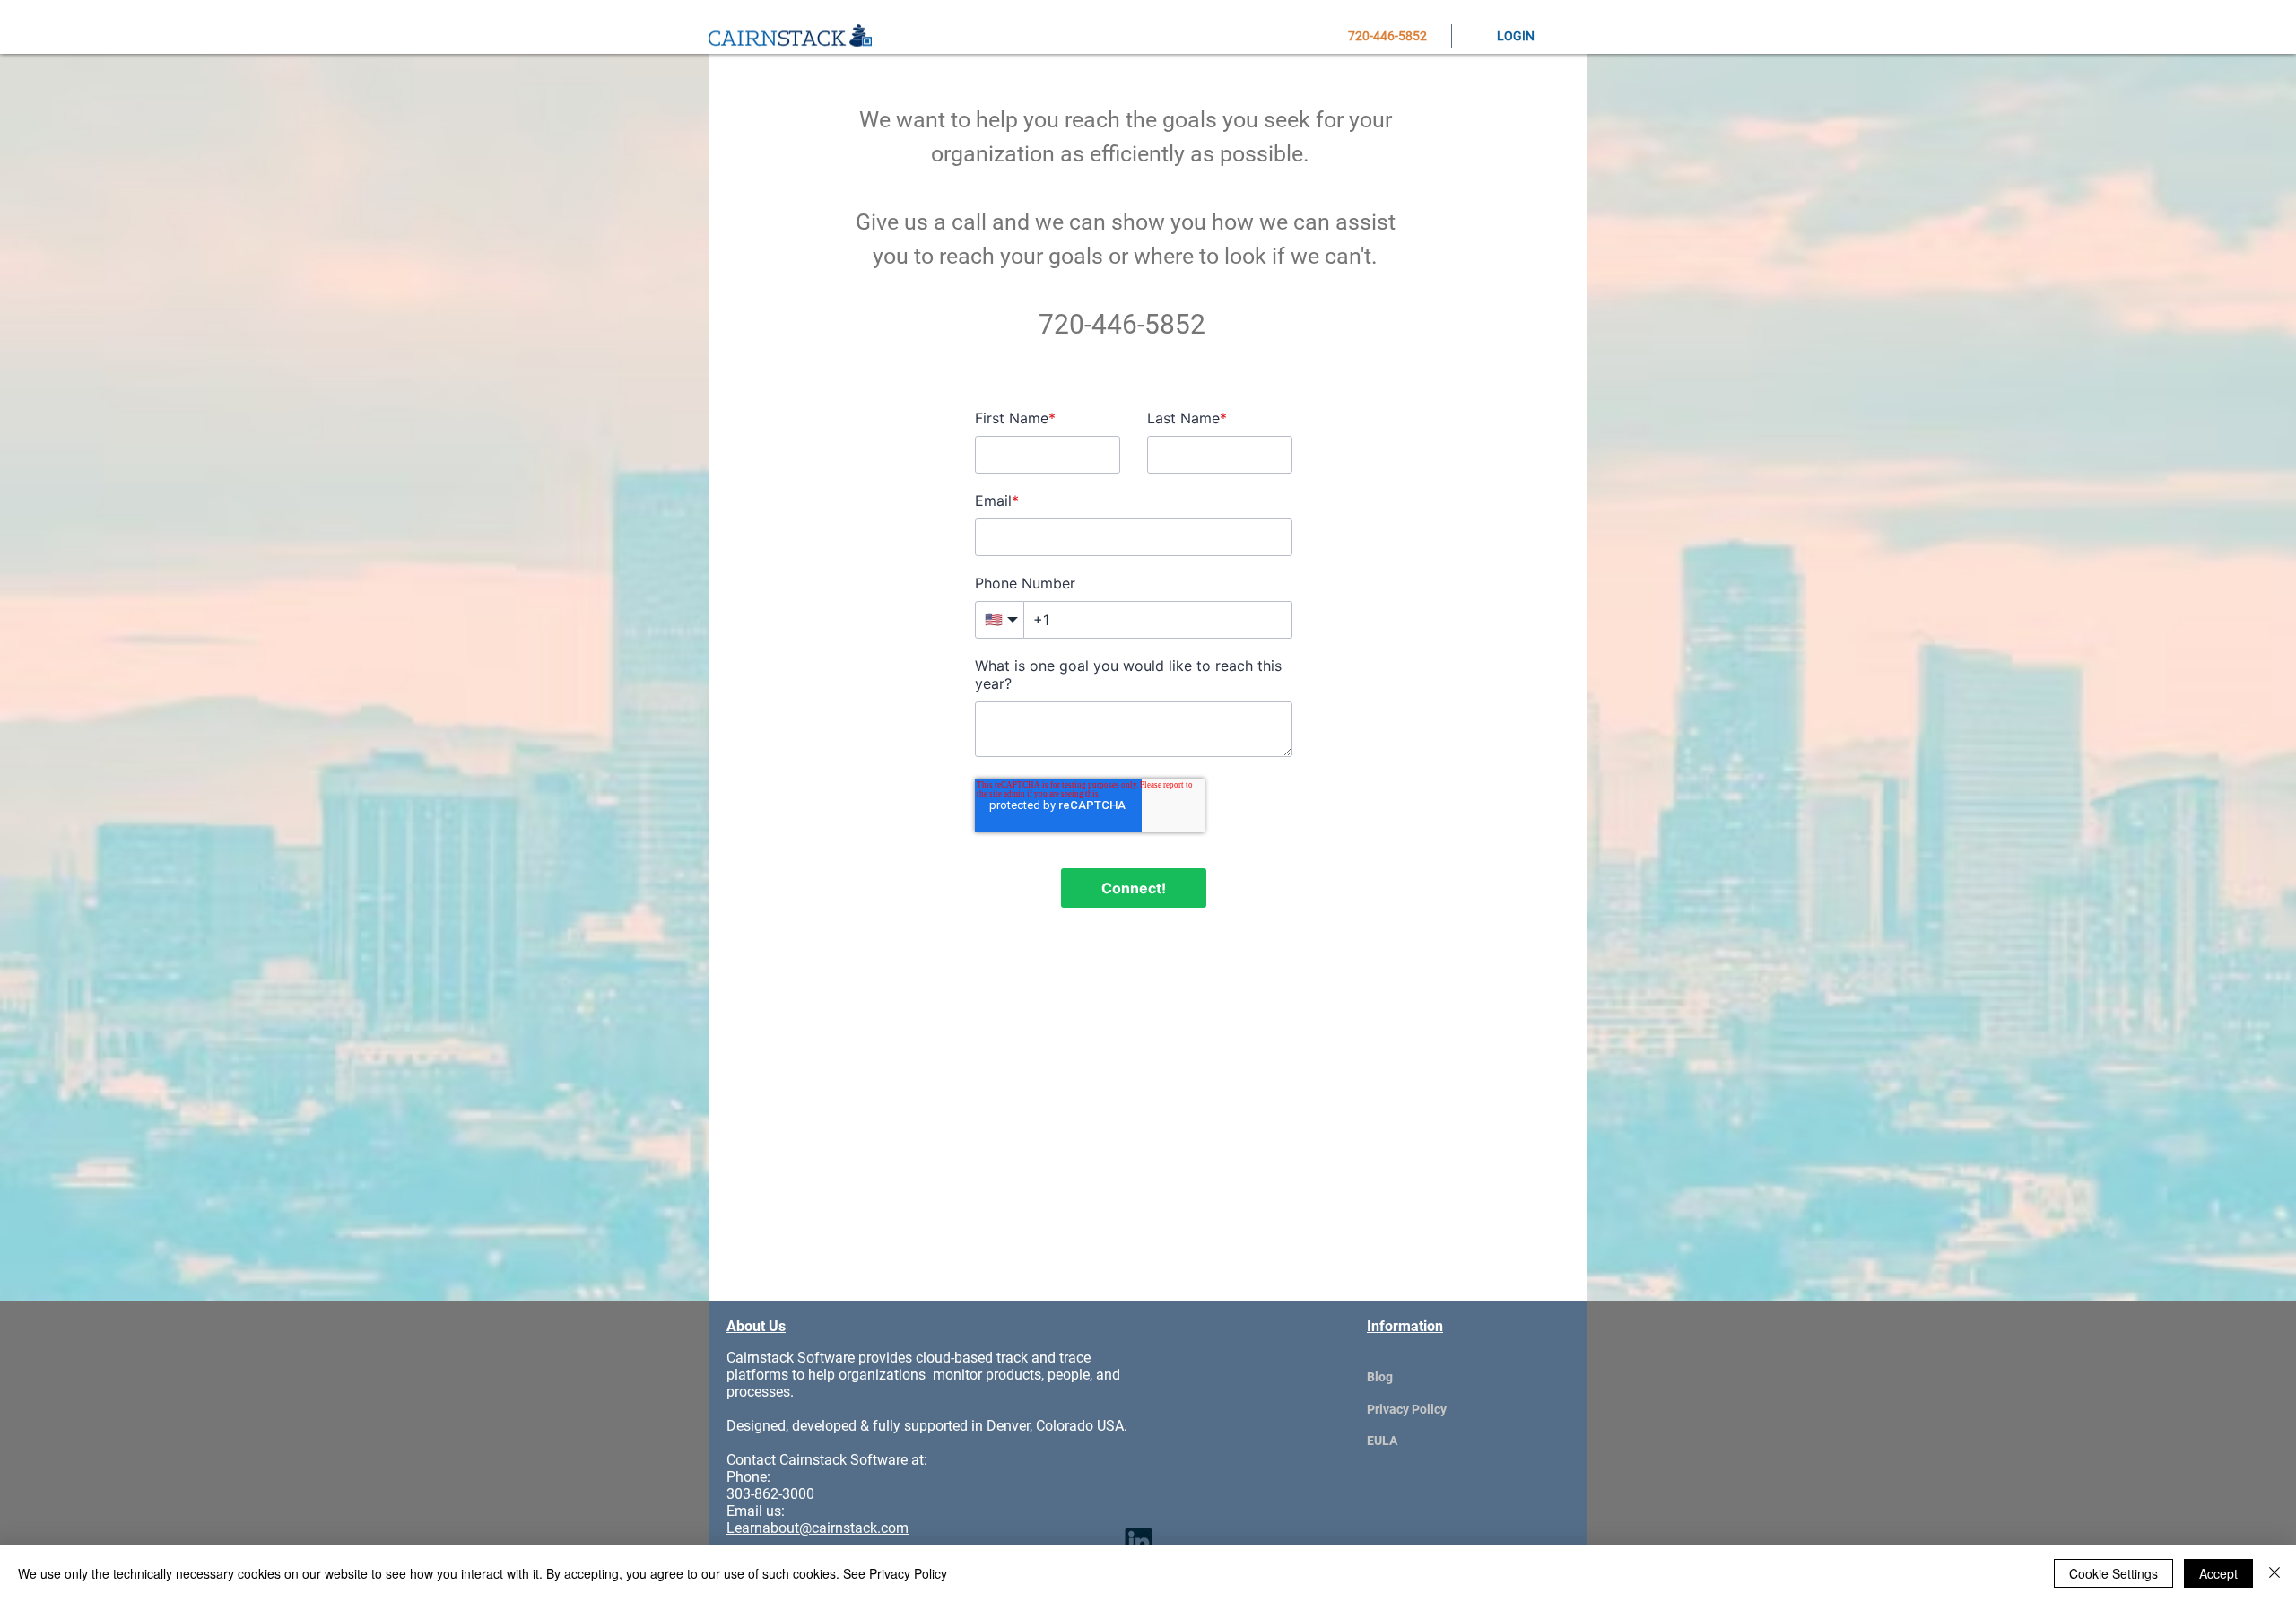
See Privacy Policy (895, 1573)
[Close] (2274, 1573)
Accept (2218, 1573)
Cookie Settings (2113, 1573)
